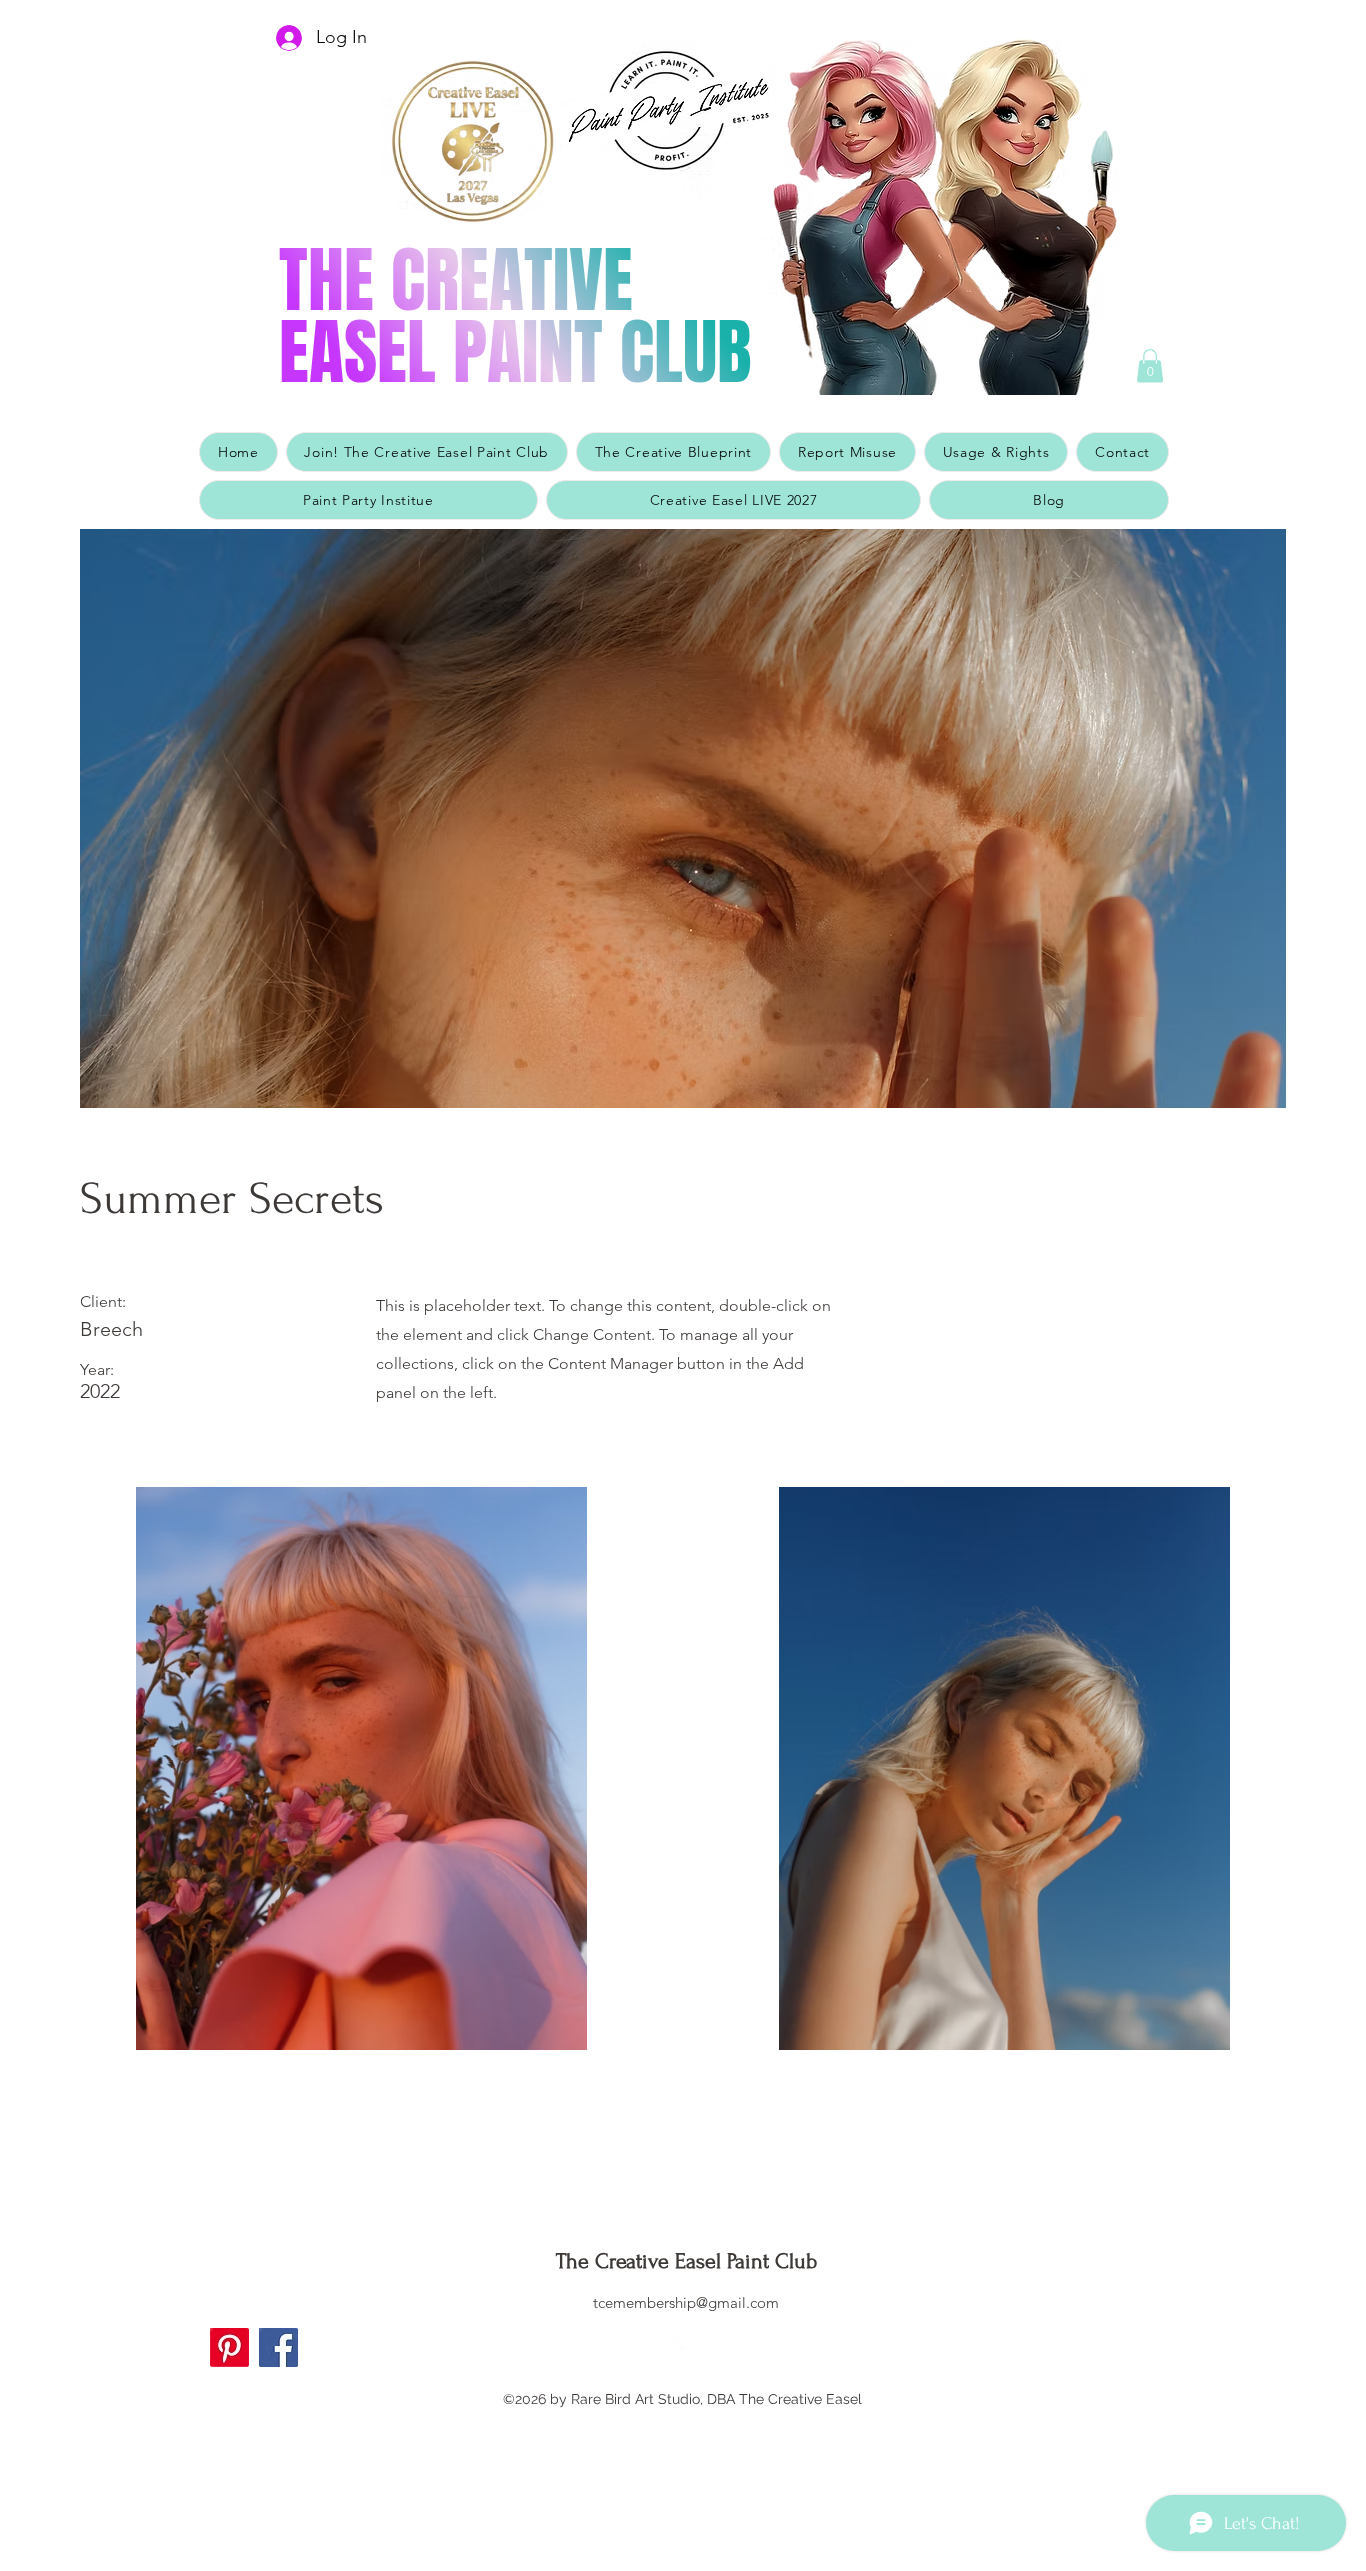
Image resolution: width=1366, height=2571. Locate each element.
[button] (1150, 365)
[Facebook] (278, 2347)
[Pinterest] (229, 2347)
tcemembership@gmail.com (686, 2302)
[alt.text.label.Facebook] (683, 2348)
